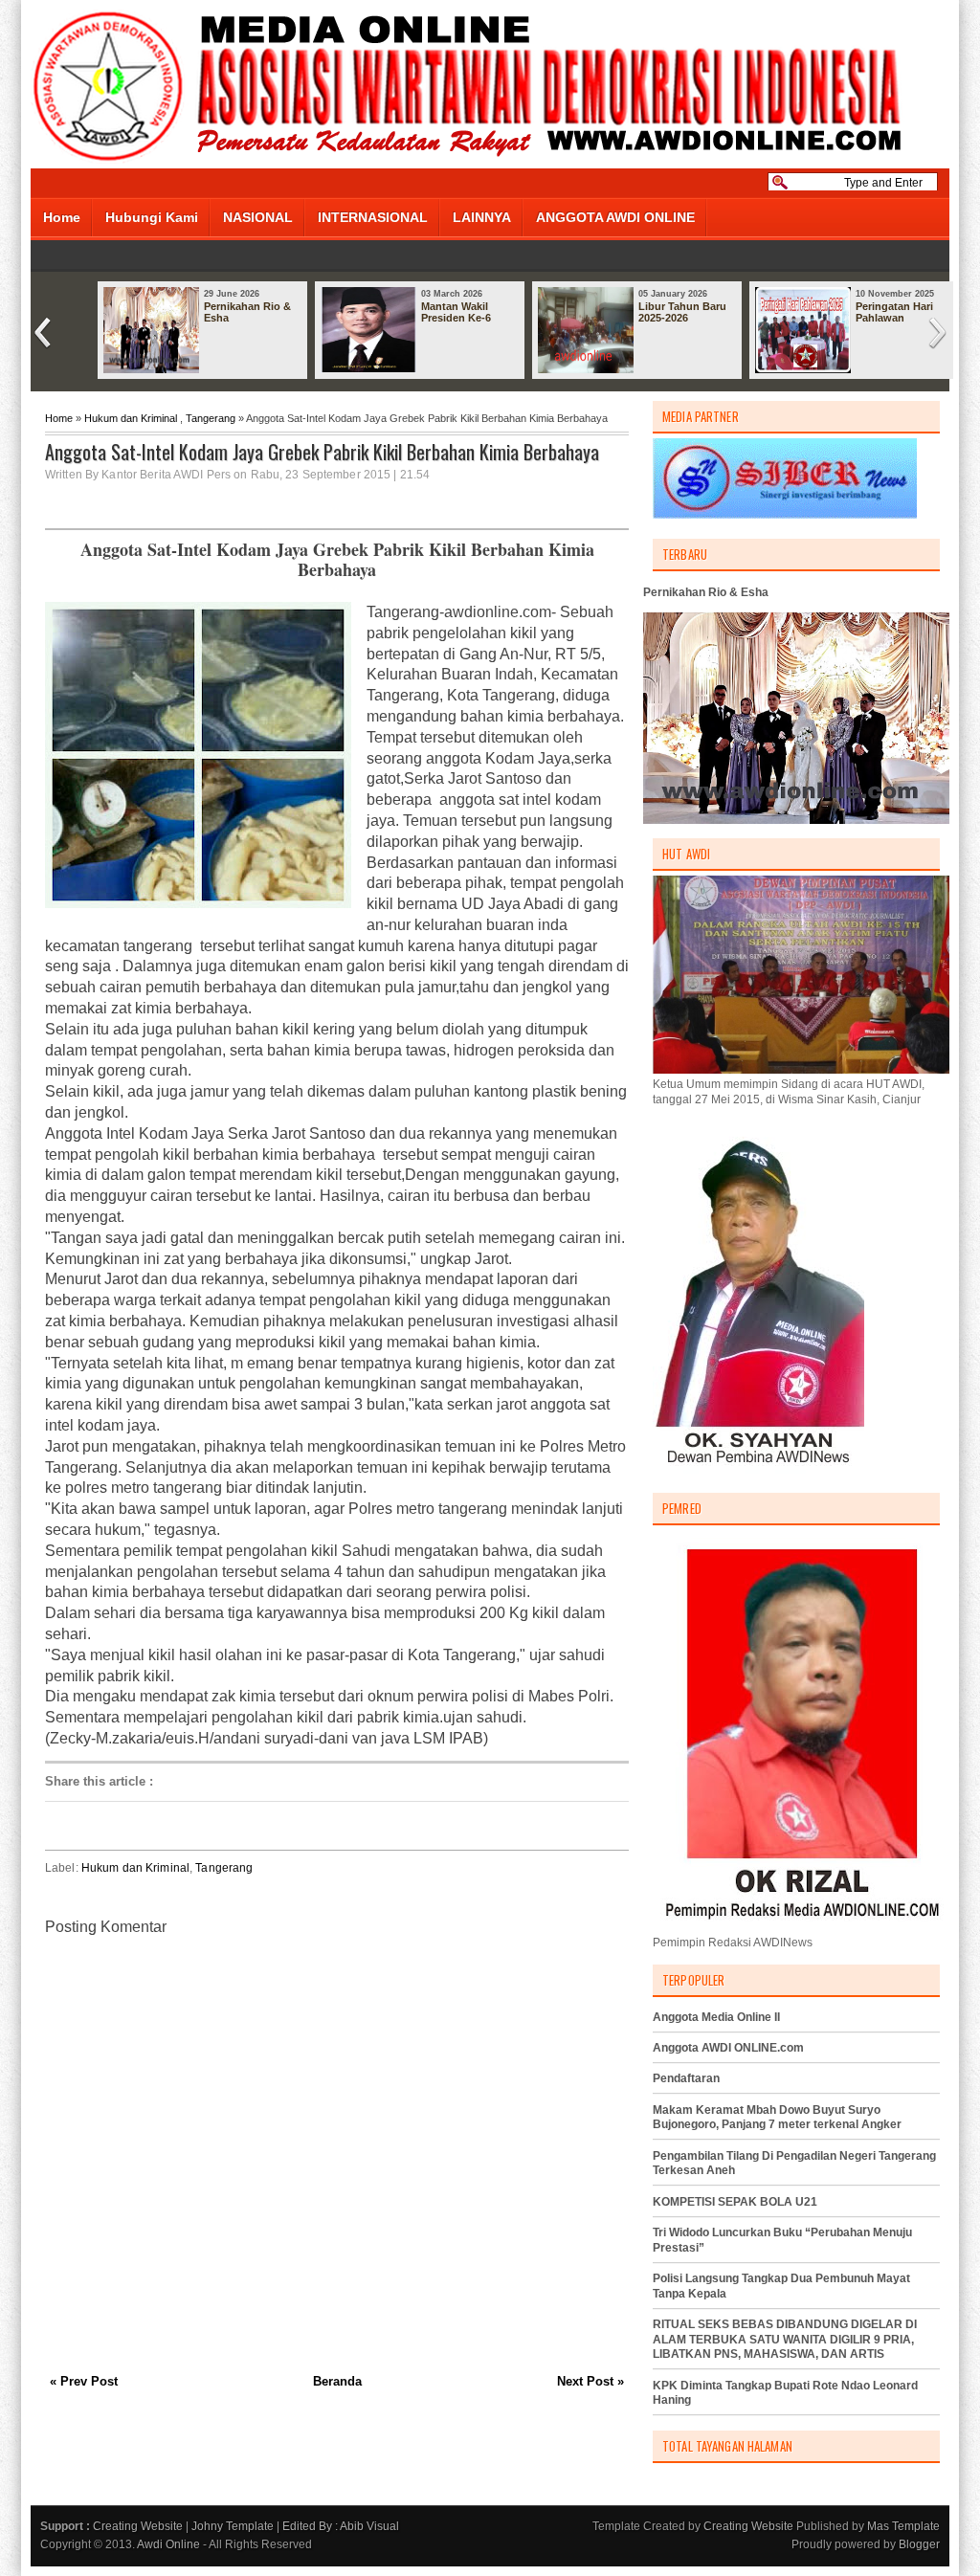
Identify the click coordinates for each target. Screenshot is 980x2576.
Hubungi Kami (152, 217)
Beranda (337, 2381)
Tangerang (211, 418)
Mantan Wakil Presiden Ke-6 (456, 312)
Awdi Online (168, 2544)
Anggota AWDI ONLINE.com (728, 2048)
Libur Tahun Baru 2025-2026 (682, 312)
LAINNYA (482, 217)
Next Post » (590, 2381)
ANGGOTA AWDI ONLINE (615, 217)
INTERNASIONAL (373, 217)
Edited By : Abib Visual (341, 2526)
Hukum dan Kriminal (131, 418)
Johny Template (233, 2526)
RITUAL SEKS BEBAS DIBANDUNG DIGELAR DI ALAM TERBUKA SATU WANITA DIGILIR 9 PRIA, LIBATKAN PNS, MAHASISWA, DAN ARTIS (785, 2339)
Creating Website (138, 2526)
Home (62, 217)
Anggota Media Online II (716, 2017)
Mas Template (903, 2526)
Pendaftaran (686, 2078)
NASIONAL (258, 217)
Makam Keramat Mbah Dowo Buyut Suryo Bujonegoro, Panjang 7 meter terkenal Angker (777, 2118)
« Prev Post (84, 2381)
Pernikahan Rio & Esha (247, 312)
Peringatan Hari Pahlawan (894, 312)
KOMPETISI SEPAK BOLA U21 (735, 2202)
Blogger (919, 2544)
